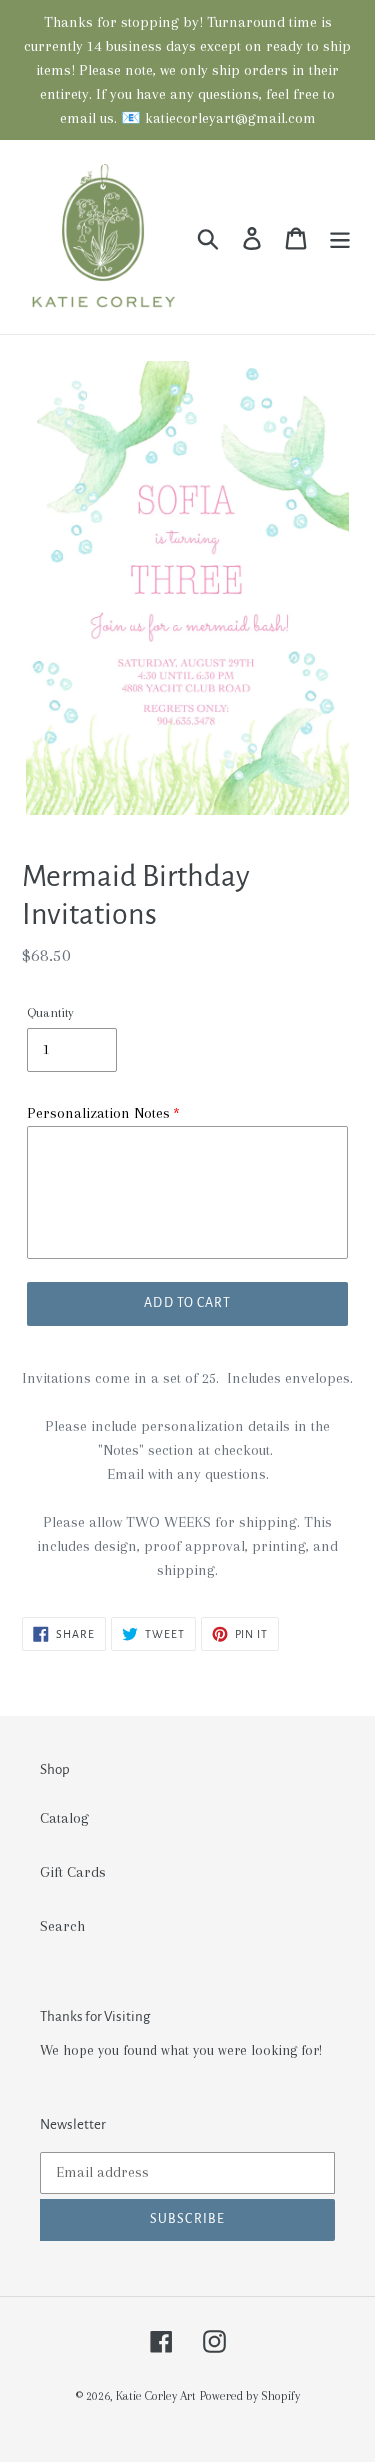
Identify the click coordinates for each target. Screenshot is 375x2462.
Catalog (64, 1818)
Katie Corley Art (156, 2396)
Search (62, 1926)
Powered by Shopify (250, 2396)
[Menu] (340, 237)
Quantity (50, 1012)
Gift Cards (73, 1872)
